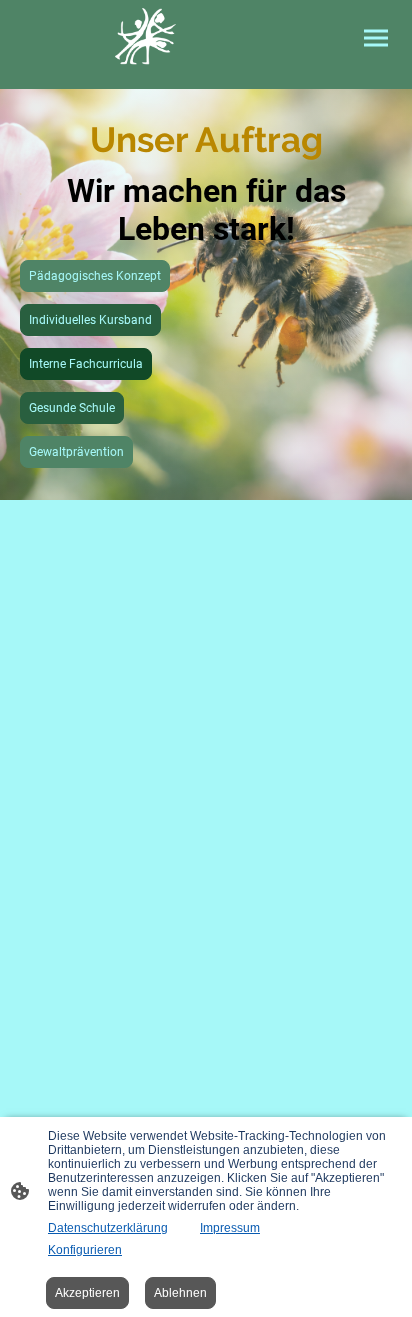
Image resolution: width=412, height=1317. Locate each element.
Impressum (230, 1228)
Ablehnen (180, 1293)
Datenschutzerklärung (108, 1228)
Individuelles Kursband (90, 320)
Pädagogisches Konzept (95, 276)
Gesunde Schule (72, 408)
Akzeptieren (87, 1293)
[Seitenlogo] (145, 36)
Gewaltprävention (76, 452)
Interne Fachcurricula (86, 364)
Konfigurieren (85, 1250)
